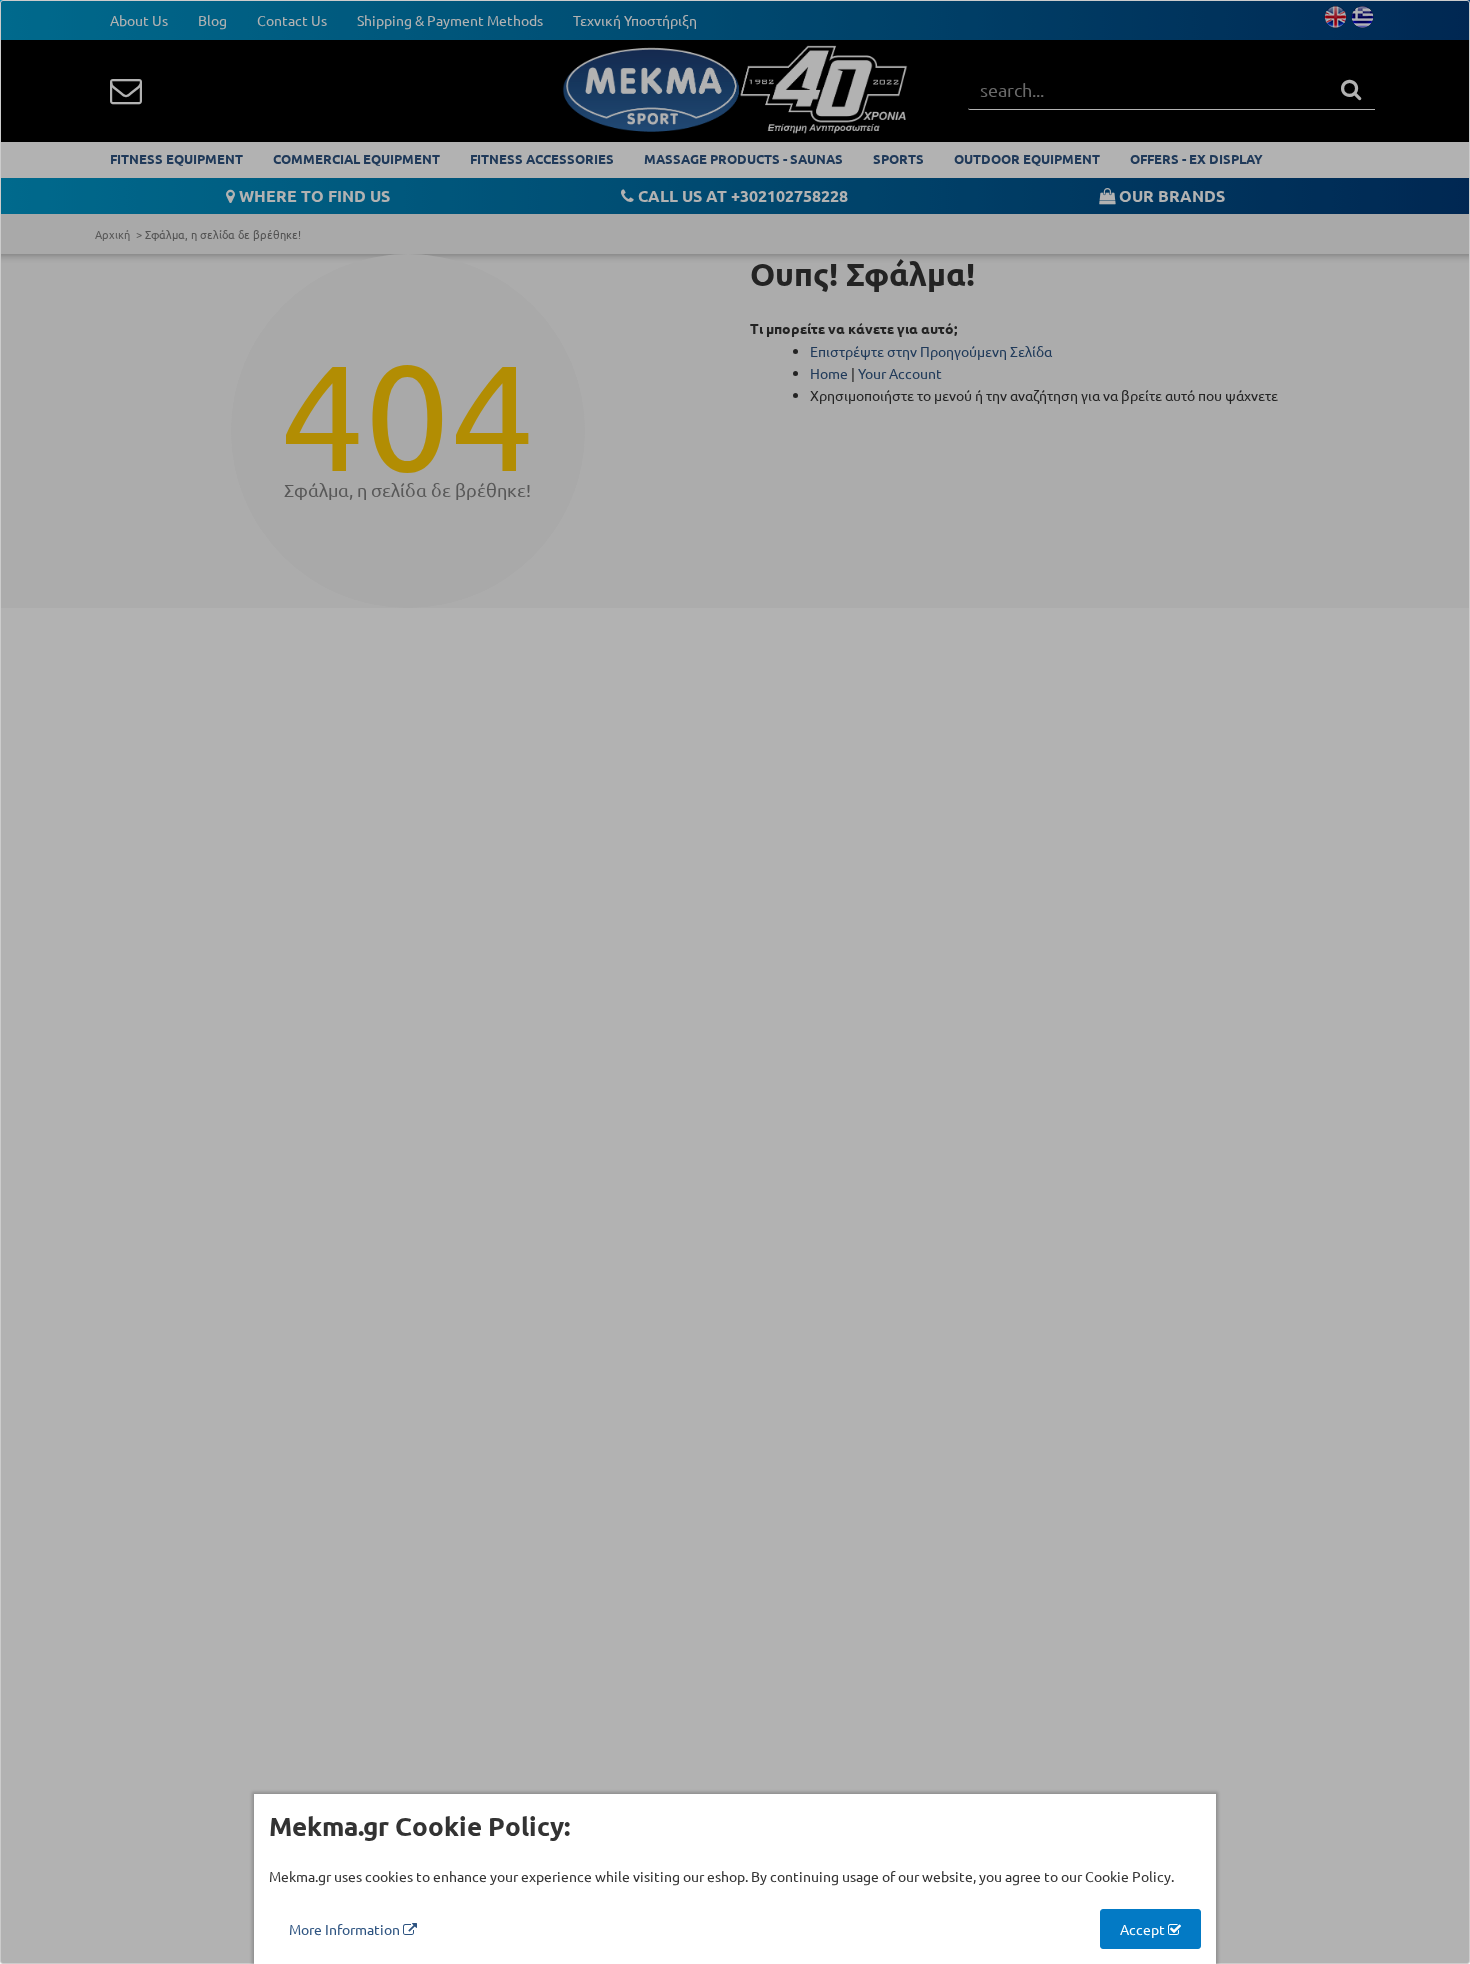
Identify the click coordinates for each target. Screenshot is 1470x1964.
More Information (346, 1929)
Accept (1144, 1929)
